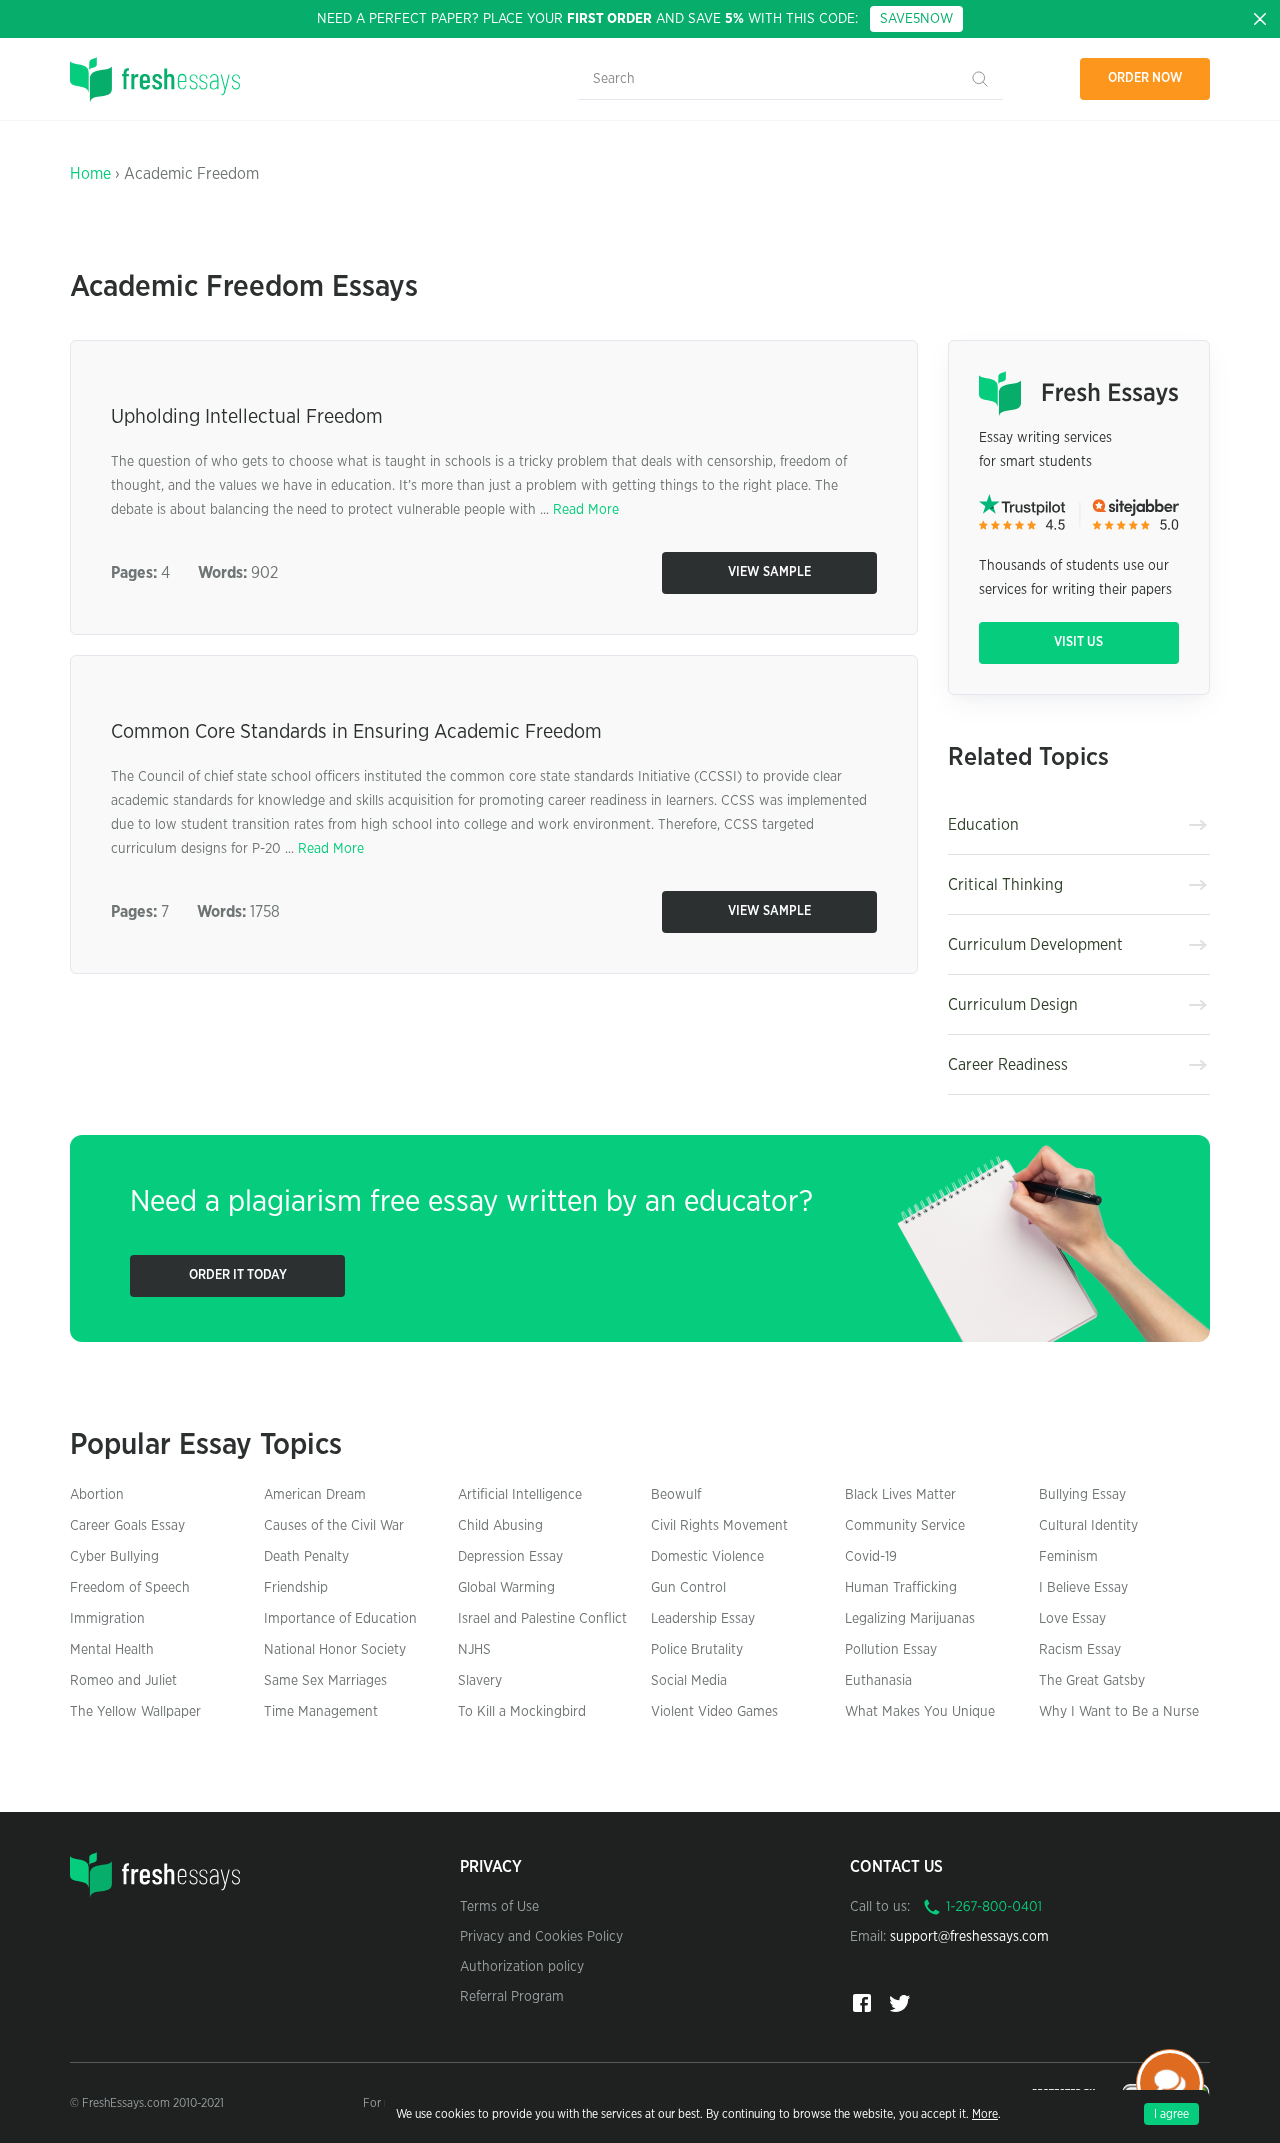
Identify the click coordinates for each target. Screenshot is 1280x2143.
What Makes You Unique (920, 1712)
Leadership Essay (703, 1619)
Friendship (296, 1588)
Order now (1145, 78)
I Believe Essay (1083, 1588)
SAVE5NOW (916, 19)
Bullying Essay (1082, 1495)
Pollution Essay (891, 1650)
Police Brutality (697, 1650)
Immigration (107, 1619)
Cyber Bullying (114, 1557)
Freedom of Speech (130, 1588)
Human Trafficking (901, 1588)
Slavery (480, 1681)
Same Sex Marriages (325, 1681)
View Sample (769, 572)
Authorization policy (522, 1967)
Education (983, 825)
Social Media (689, 1681)
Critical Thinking (1005, 885)
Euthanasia (878, 1681)
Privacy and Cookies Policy (541, 1937)
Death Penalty (306, 1557)
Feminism (1068, 1557)
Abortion (97, 1495)
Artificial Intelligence (520, 1495)
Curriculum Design (1013, 1005)
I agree (1171, 2114)
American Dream (315, 1495)
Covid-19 (871, 1557)
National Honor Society (335, 1650)
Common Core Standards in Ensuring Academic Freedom (356, 732)
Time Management (321, 1712)
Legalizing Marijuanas (910, 1619)
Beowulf (676, 1495)
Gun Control (688, 1588)
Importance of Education (340, 1619)
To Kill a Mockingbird (522, 1712)
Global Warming (506, 1588)
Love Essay (1072, 1619)
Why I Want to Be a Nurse (1119, 1712)
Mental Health (112, 1650)
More (985, 2114)
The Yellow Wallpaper (135, 1712)
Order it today (238, 1275)
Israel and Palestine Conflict (542, 1619)
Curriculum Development (1035, 945)
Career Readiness (1008, 1065)
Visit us (1078, 642)
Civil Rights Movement (719, 1526)
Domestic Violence (707, 1557)
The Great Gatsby (1092, 1681)
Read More (586, 510)
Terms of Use (499, 1907)
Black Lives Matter (900, 1495)
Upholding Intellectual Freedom (247, 417)
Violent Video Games (714, 1712)
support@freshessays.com (969, 1937)
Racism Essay (1080, 1650)
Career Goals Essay (127, 1526)
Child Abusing (500, 1526)
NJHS (474, 1650)
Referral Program (512, 1997)
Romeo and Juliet (123, 1681)
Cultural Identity (1088, 1526)
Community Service (905, 1526)
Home (90, 174)
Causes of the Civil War (334, 1526)
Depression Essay (510, 1557)
